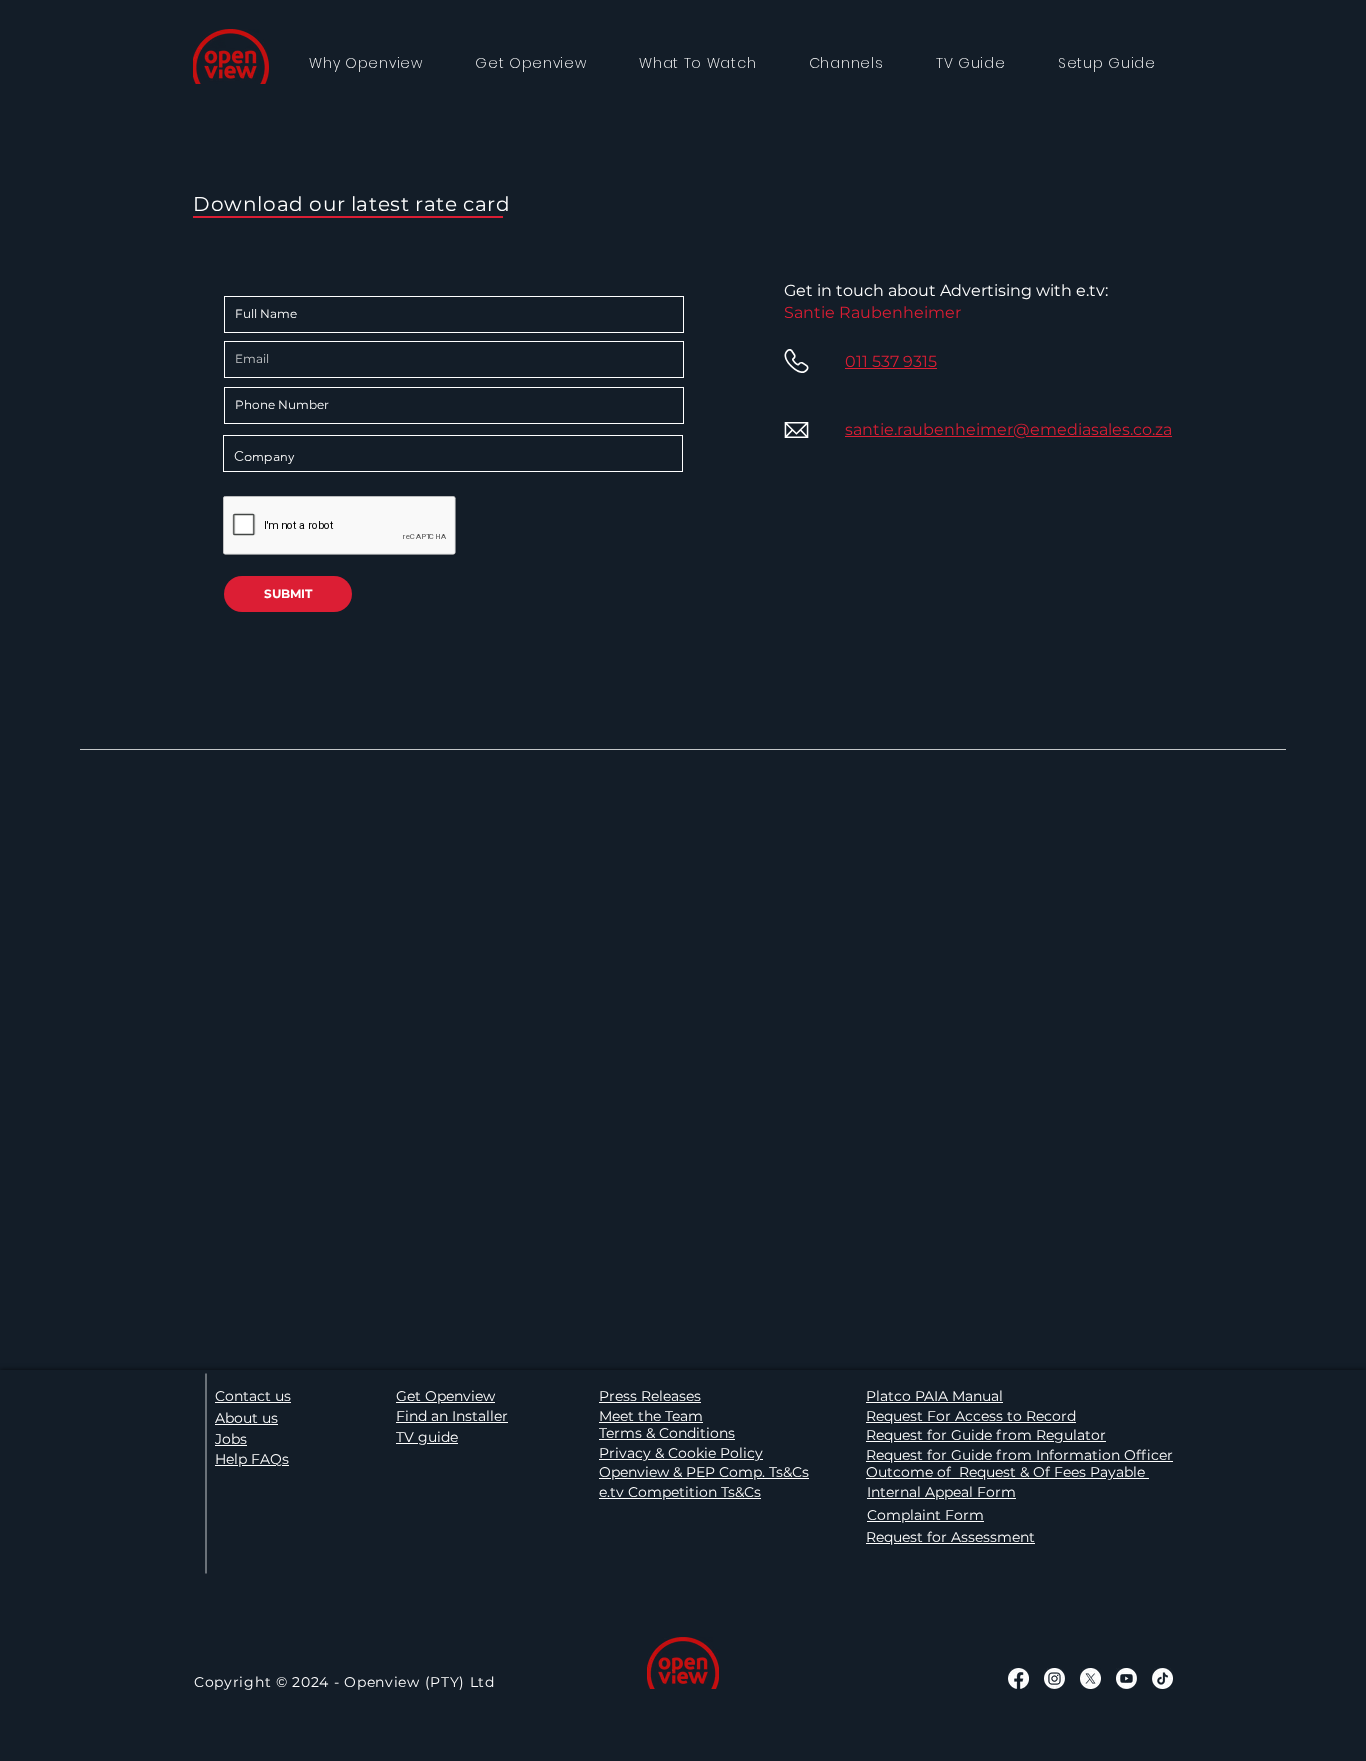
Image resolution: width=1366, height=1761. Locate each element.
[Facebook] (1018, 1678)
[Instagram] (1054, 1678)
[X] (1090, 1678)
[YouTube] (1126, 1678)
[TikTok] (1162, 1678)
